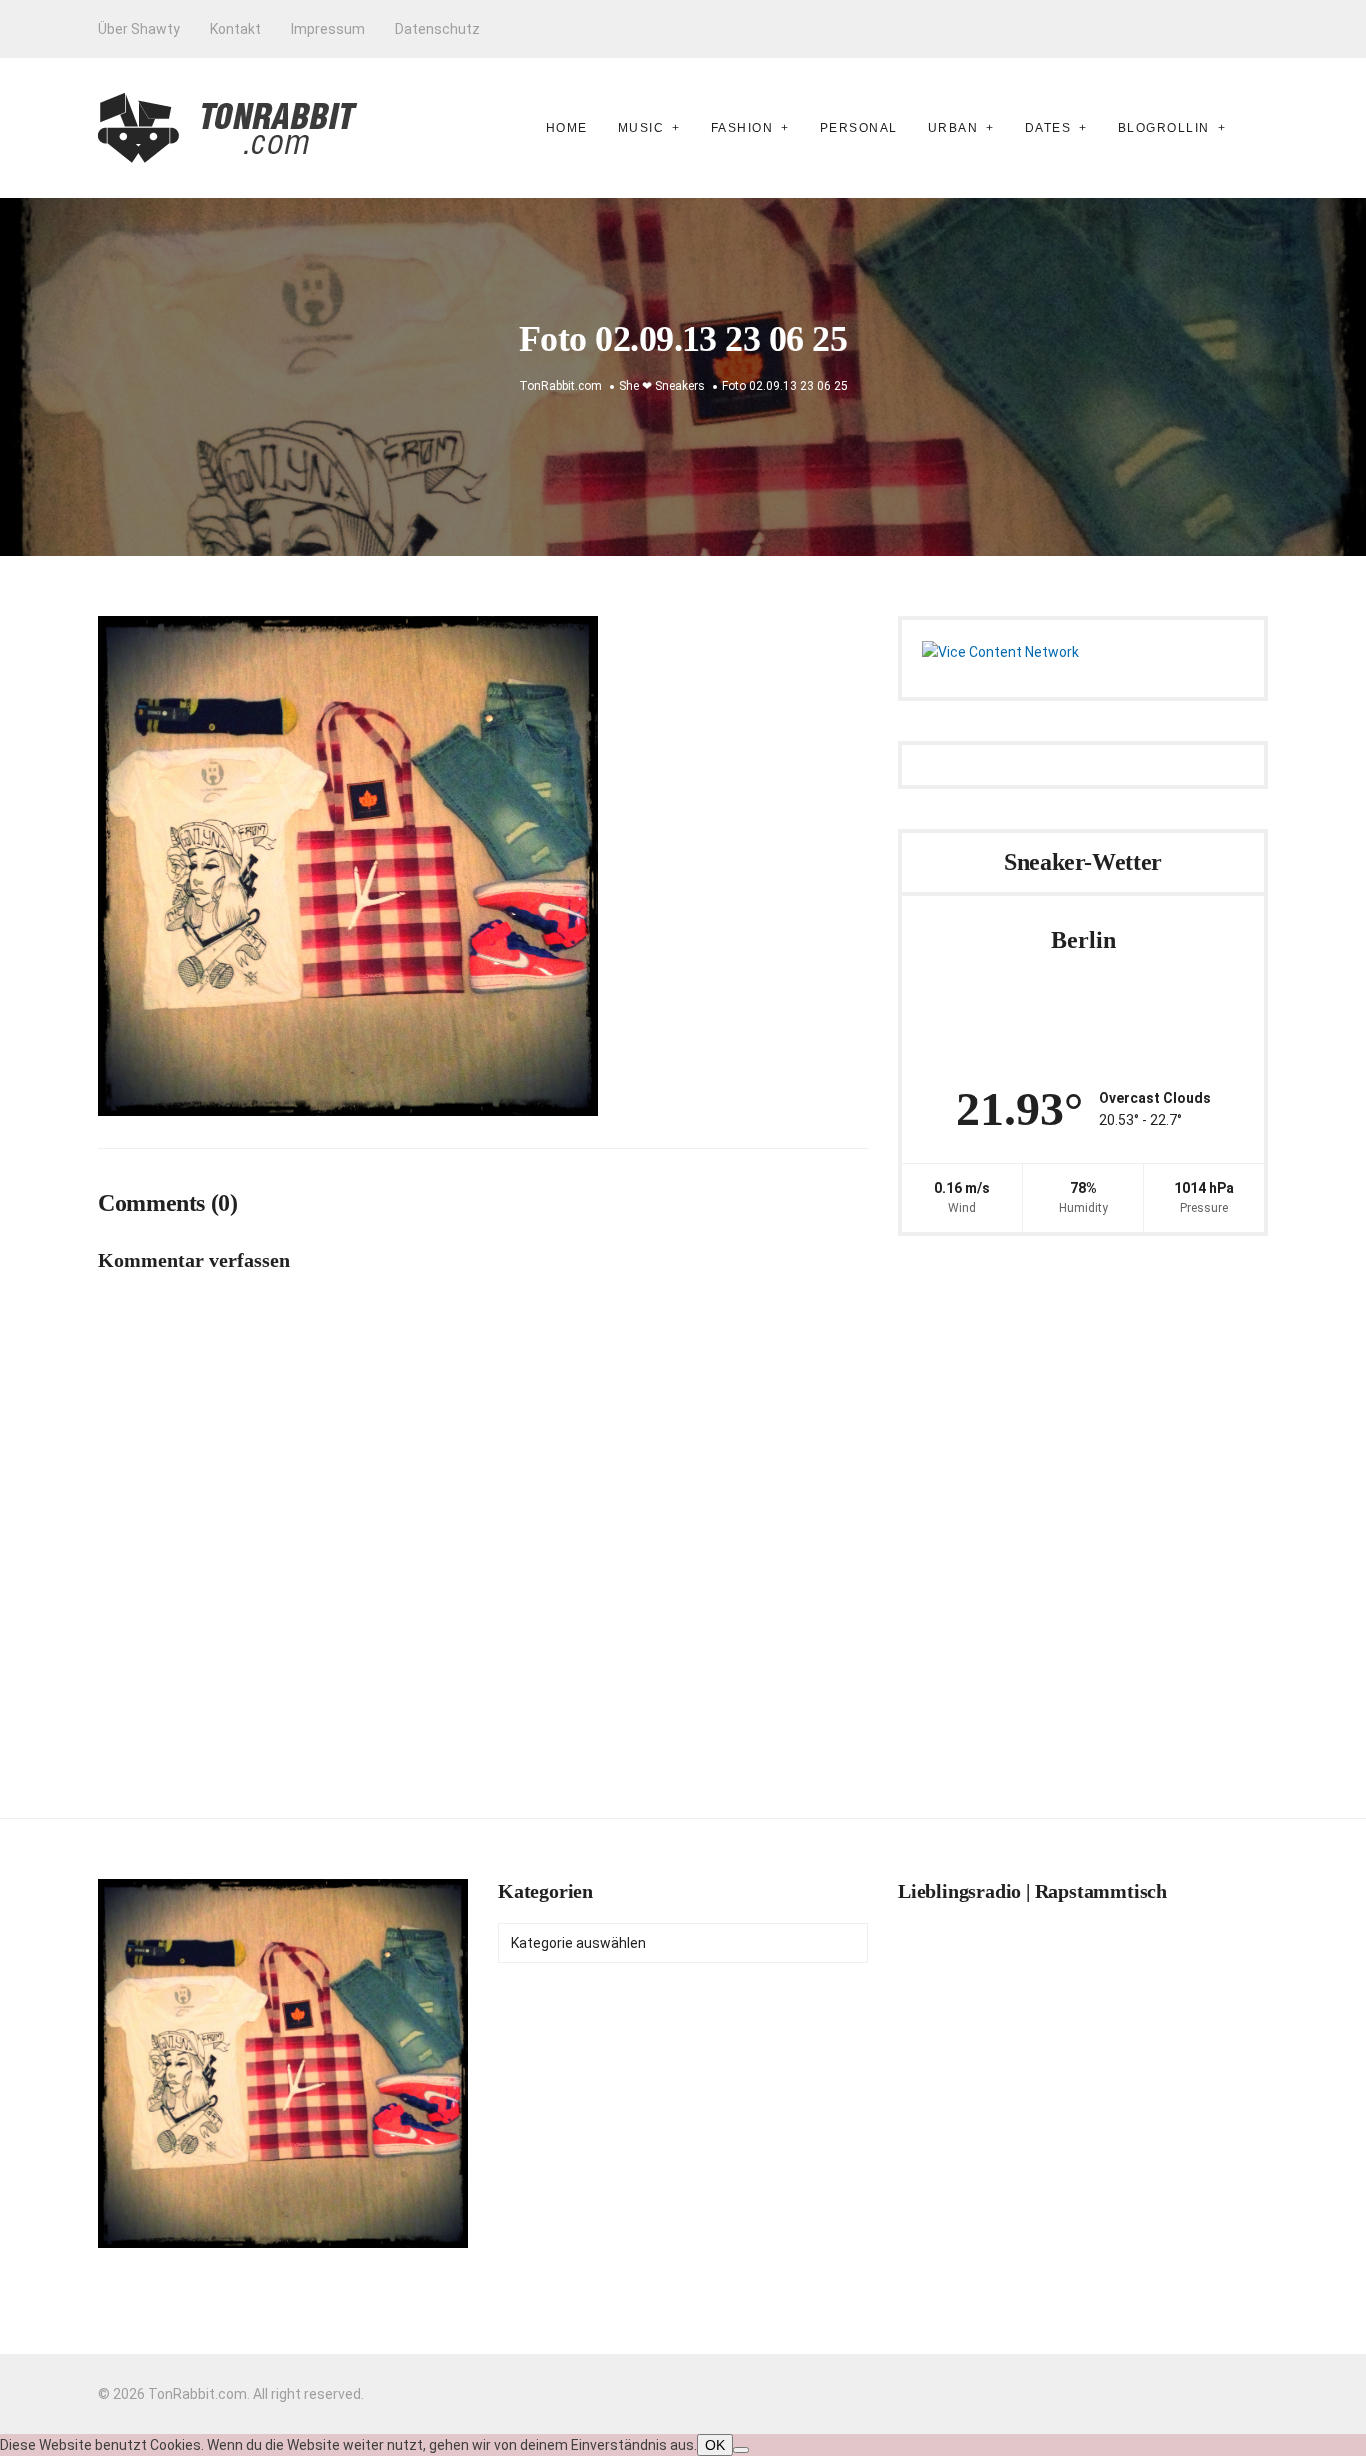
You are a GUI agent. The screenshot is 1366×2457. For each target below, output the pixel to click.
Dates (1048, 128)
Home (567, 128)
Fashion (742, 128)
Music (641, 128)
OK (715, 2445)
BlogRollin (1164, 128)
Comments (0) (168, 1203)
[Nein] (741, 2450)
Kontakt (235, 29)
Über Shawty (139, 29)
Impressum (328, 29)
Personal (859, 128)
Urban (953, 128)
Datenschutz (437, 29)
